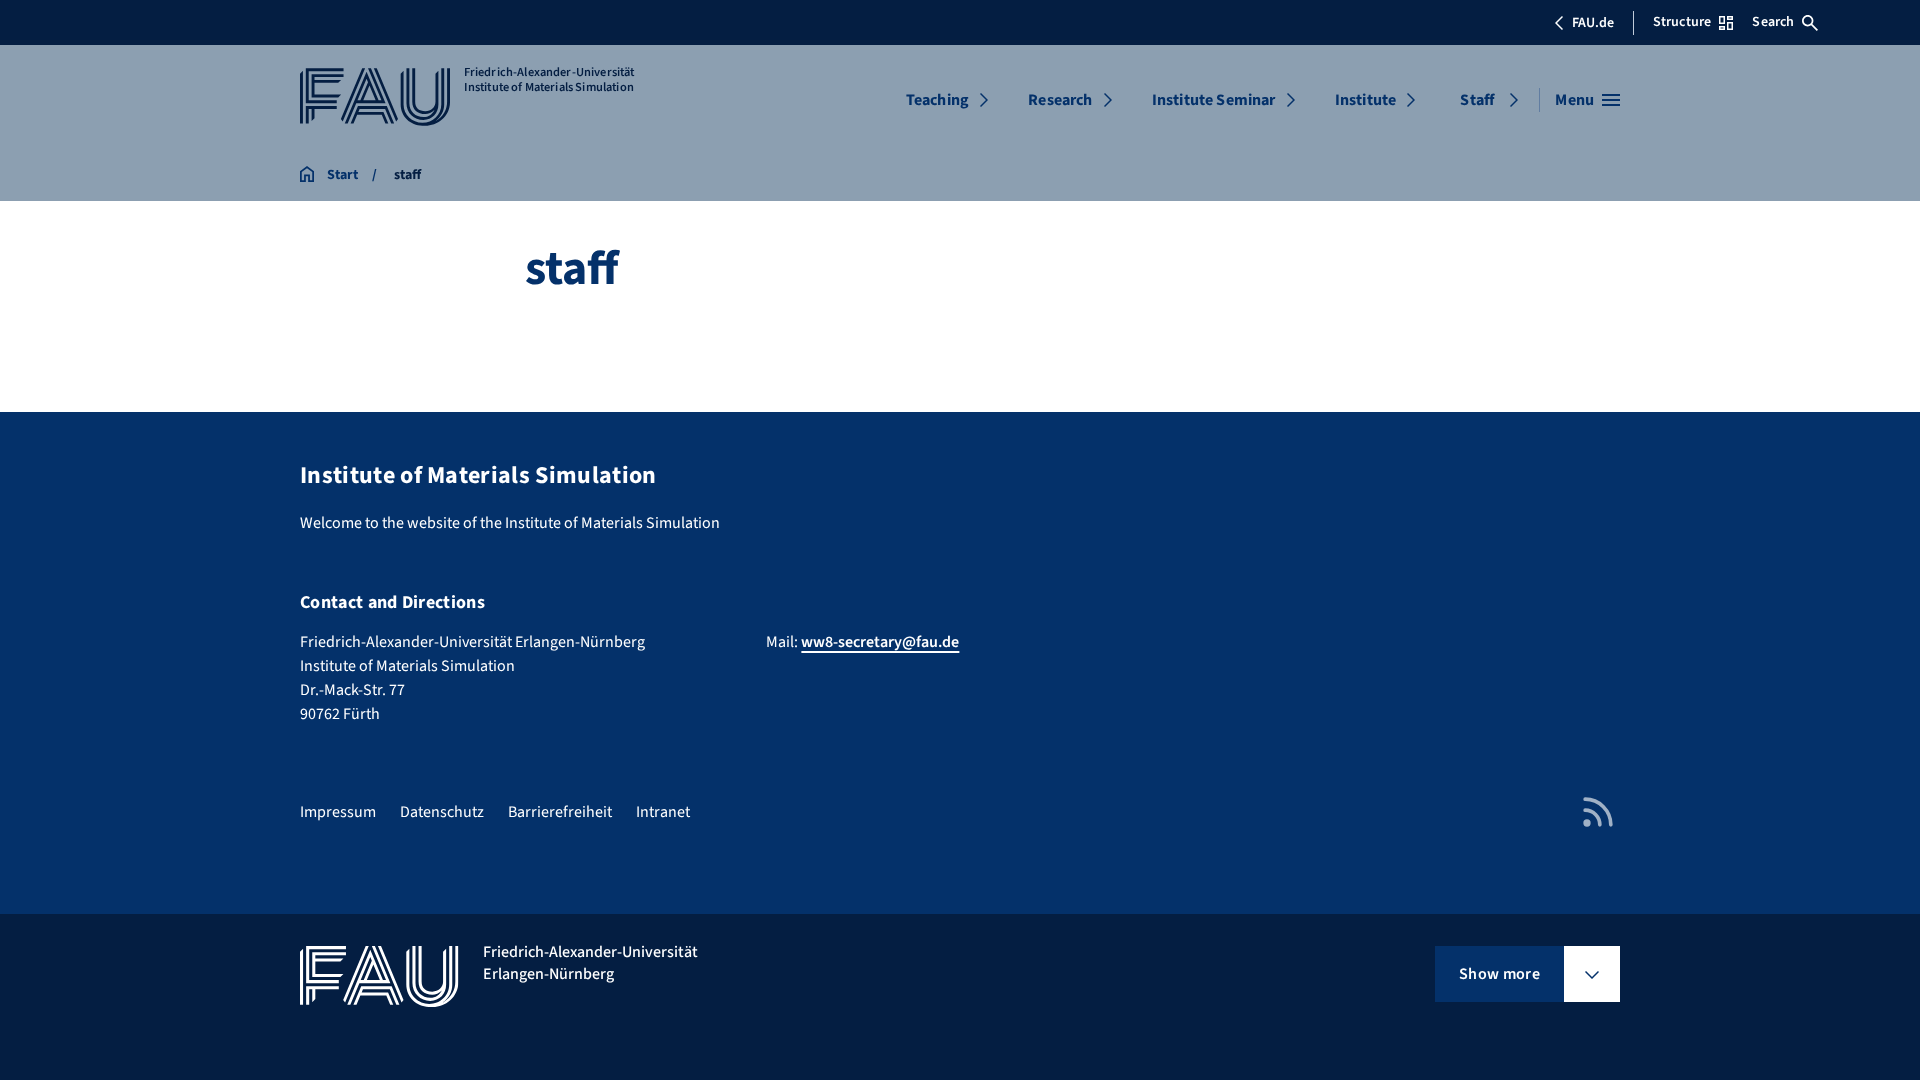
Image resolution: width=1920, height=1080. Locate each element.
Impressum (338, 812)
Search (1773, 22)
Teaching (937, 100)
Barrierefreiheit (560, 812)
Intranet (663, 812)
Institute (1365, 100)
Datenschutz (442, 812)
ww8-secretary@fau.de (880, 642)
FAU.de (1593, 23)
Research (1060, 100)
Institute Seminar (1214, 100)
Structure (1682, 22)
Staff (1477, 100)
